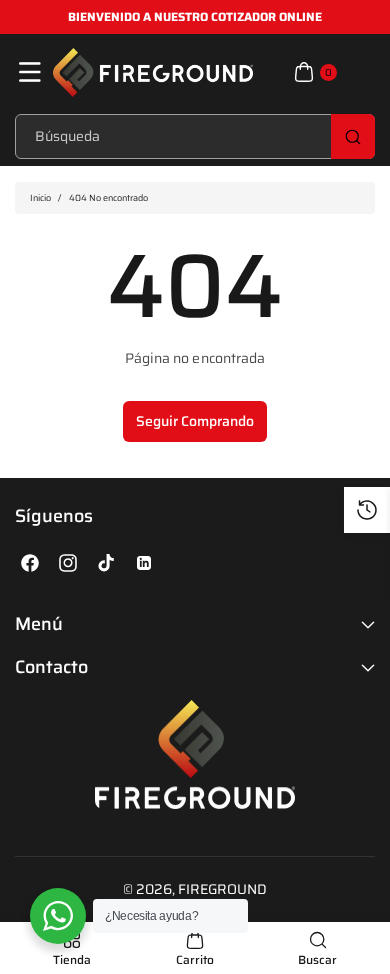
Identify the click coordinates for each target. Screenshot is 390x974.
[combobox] (195, 136)
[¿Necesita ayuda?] (58, 916)
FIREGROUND (223, 889)
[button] (30, 72)
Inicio (40, 198)
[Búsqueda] (353, 136)
